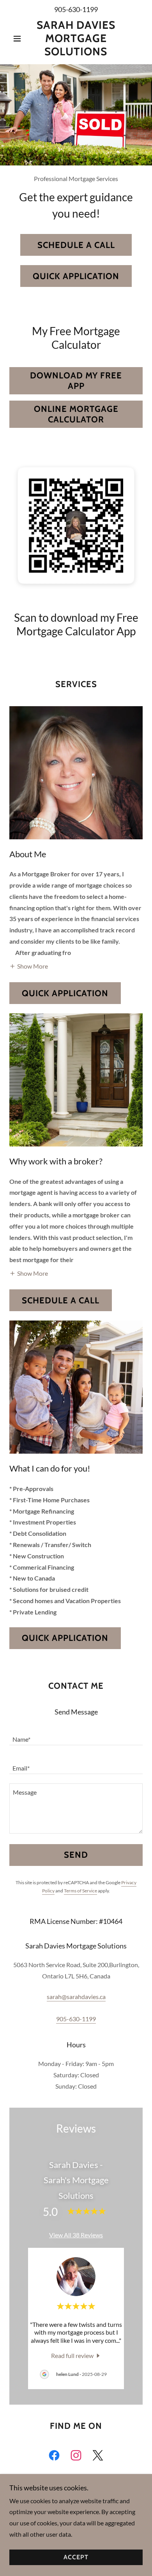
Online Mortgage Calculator (76, 414)
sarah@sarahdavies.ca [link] (76, 1997)
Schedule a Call (76, 245)
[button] (19, 39)
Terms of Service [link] (80, 1891)
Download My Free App (76, 381)
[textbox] (76, 1736)
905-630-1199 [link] (76, 9)
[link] (76, 38)
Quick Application (76, 276)
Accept (76, 2558)
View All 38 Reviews (76, 2235)
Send (76, 1855)
